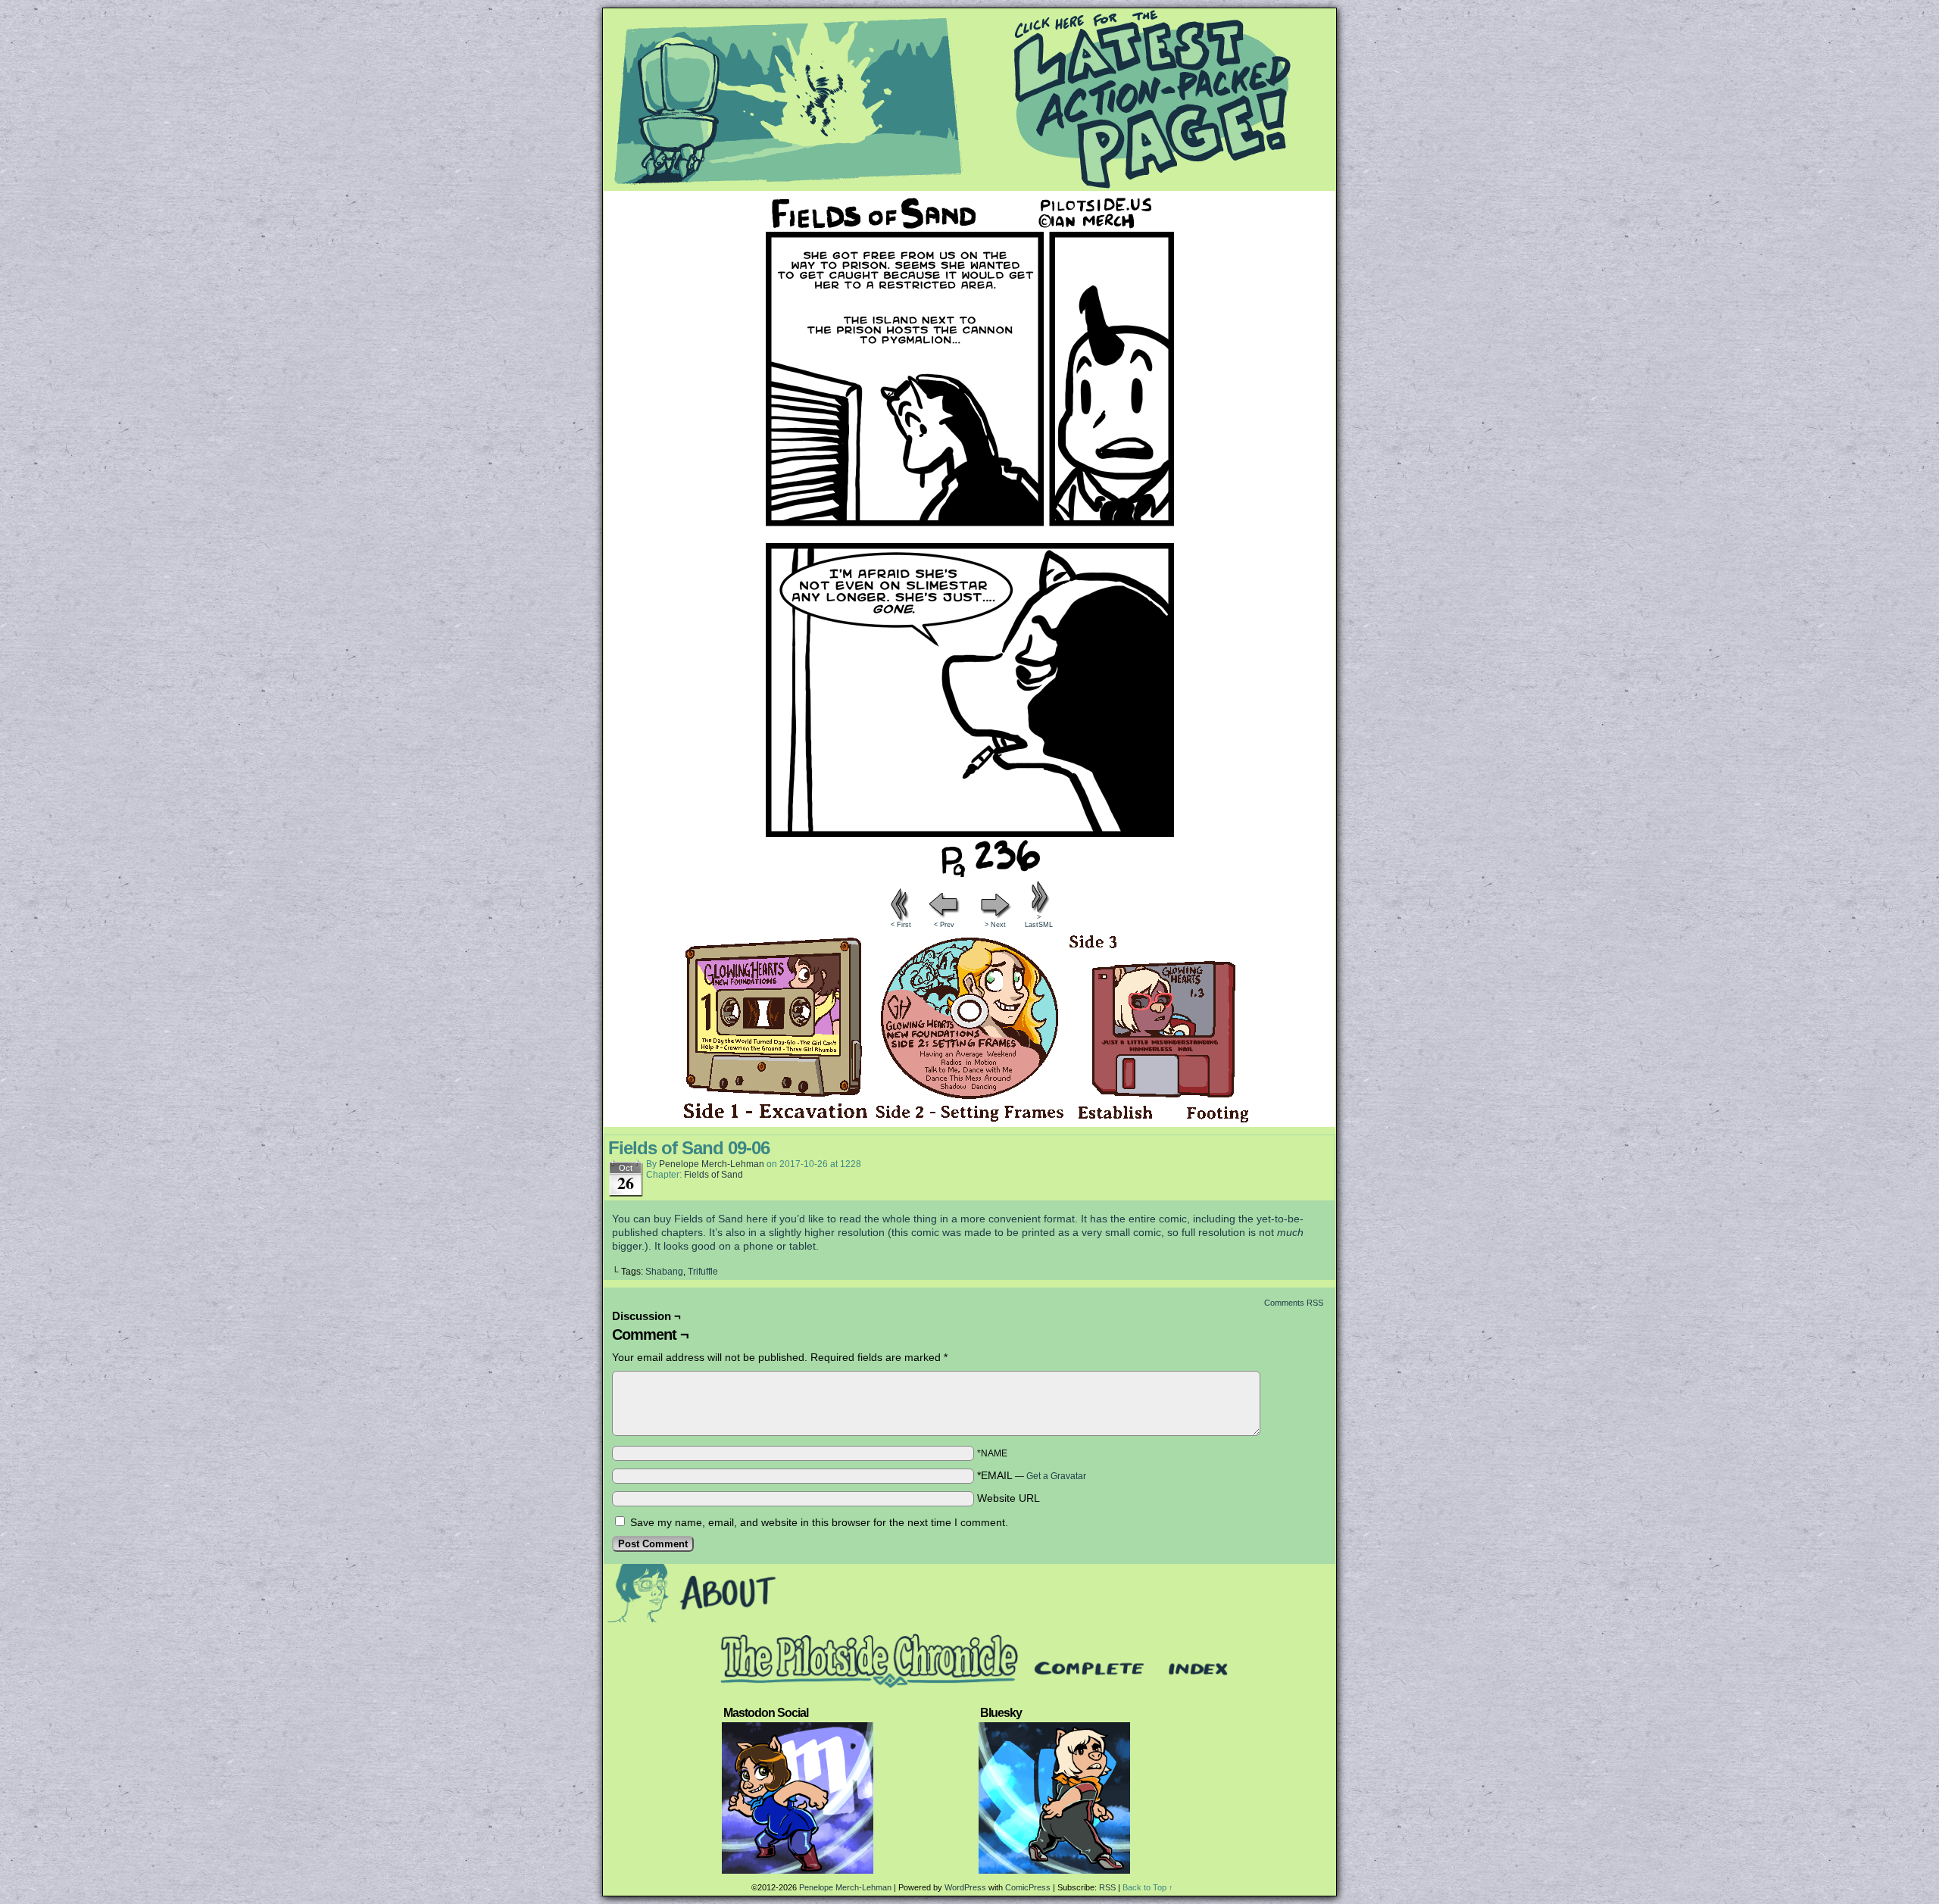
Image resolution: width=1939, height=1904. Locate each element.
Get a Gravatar (1056, 1476)
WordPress (965, 1887)
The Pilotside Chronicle (969, 99)
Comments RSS (1294, 1303)
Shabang (664, 1272)
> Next (995, 925)
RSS (1107, 1887)
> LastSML (1039, 921)
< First (901, 925)
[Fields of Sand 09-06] (969, 873)
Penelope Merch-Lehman (712, 1164)
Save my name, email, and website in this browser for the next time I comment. (819, 1522)
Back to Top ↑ (1148, 1887)
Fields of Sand (713, 1175)
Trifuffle (703, 1272)
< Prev (944, 925)
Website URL (1009, 1498)
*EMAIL (1032, 1475)
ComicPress (1028, 1887)
